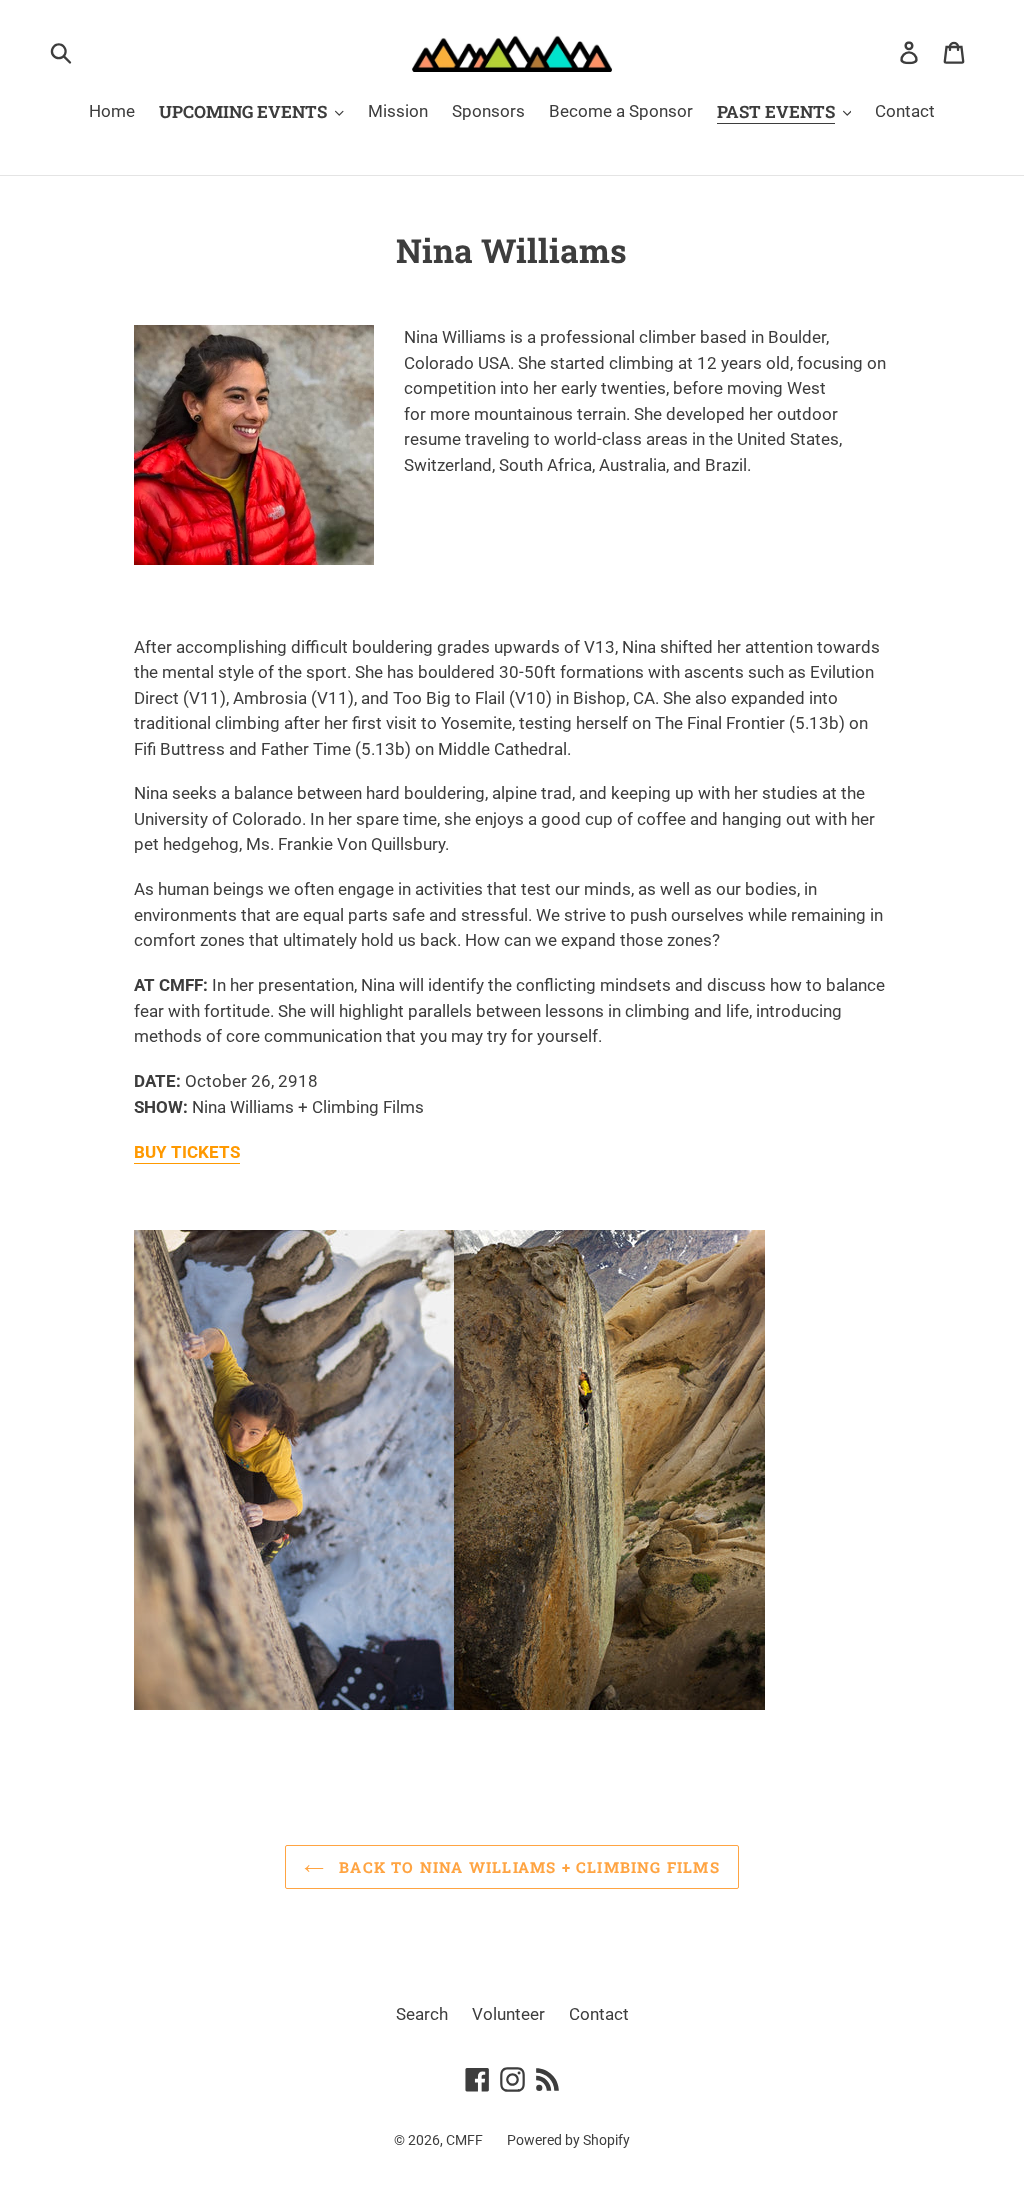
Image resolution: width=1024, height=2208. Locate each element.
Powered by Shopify (568, 2140)
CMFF (464, 2140)
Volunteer (508, 2014)
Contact (599, 2014)
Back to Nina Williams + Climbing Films (527, 1867)
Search (422, 2014)
